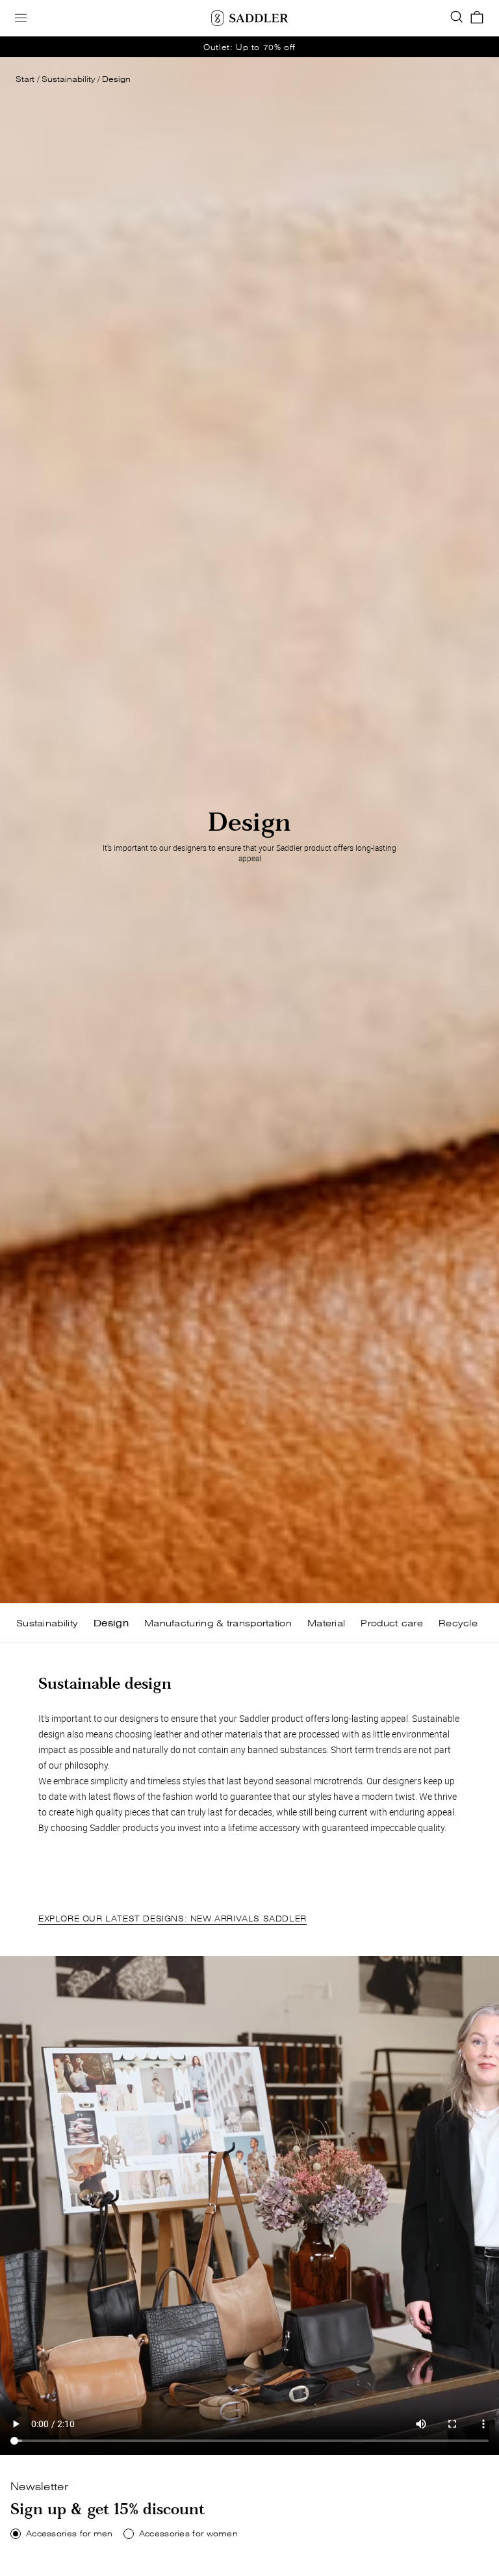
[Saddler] (249, 18)
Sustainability (68, 79)
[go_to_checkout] (477, 18)
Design (116, 79)
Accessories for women (188, 2534)
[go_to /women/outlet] (249, 47)
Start (25, 79)
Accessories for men (70, 2534)
